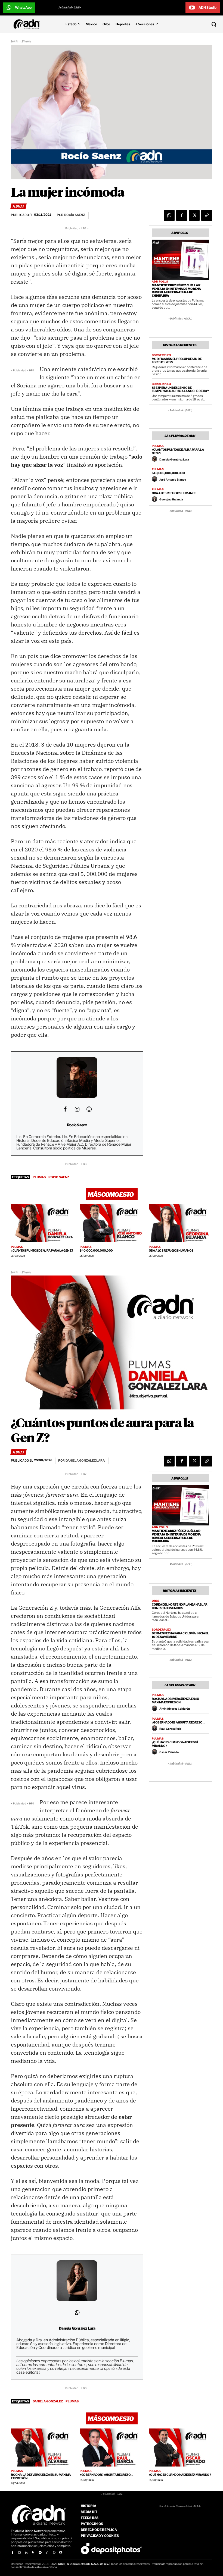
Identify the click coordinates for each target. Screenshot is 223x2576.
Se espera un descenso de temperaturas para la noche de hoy (180, 389)
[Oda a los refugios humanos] (180, 1223)
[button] (195, 24)
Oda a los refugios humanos (174, 493)
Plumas (27, 41)
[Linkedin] (26, 2553)
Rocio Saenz (59, 1177)
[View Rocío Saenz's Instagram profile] (77, 1109)
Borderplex (161, 355)
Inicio (15, 41)
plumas (39, 1177)
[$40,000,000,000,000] (111, 1223)
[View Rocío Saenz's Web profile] (89, 1109)
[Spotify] (40, 2553)
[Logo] (28, 24)
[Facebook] (182, 215)
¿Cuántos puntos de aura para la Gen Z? (178, 451)
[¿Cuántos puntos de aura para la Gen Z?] (43, 1223)
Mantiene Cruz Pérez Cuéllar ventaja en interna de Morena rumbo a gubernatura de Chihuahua (176, 290)
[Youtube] (61, 2553)
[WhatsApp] (169, 215)
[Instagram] (19, 2553)
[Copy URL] (207, 215)
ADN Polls (160, 281)
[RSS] (33, 2553)
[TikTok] (47, 2553)
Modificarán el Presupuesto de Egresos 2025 (177, 361)
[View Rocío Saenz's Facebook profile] (65, 1109)
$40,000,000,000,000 (168, 473)
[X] (194, 215)
